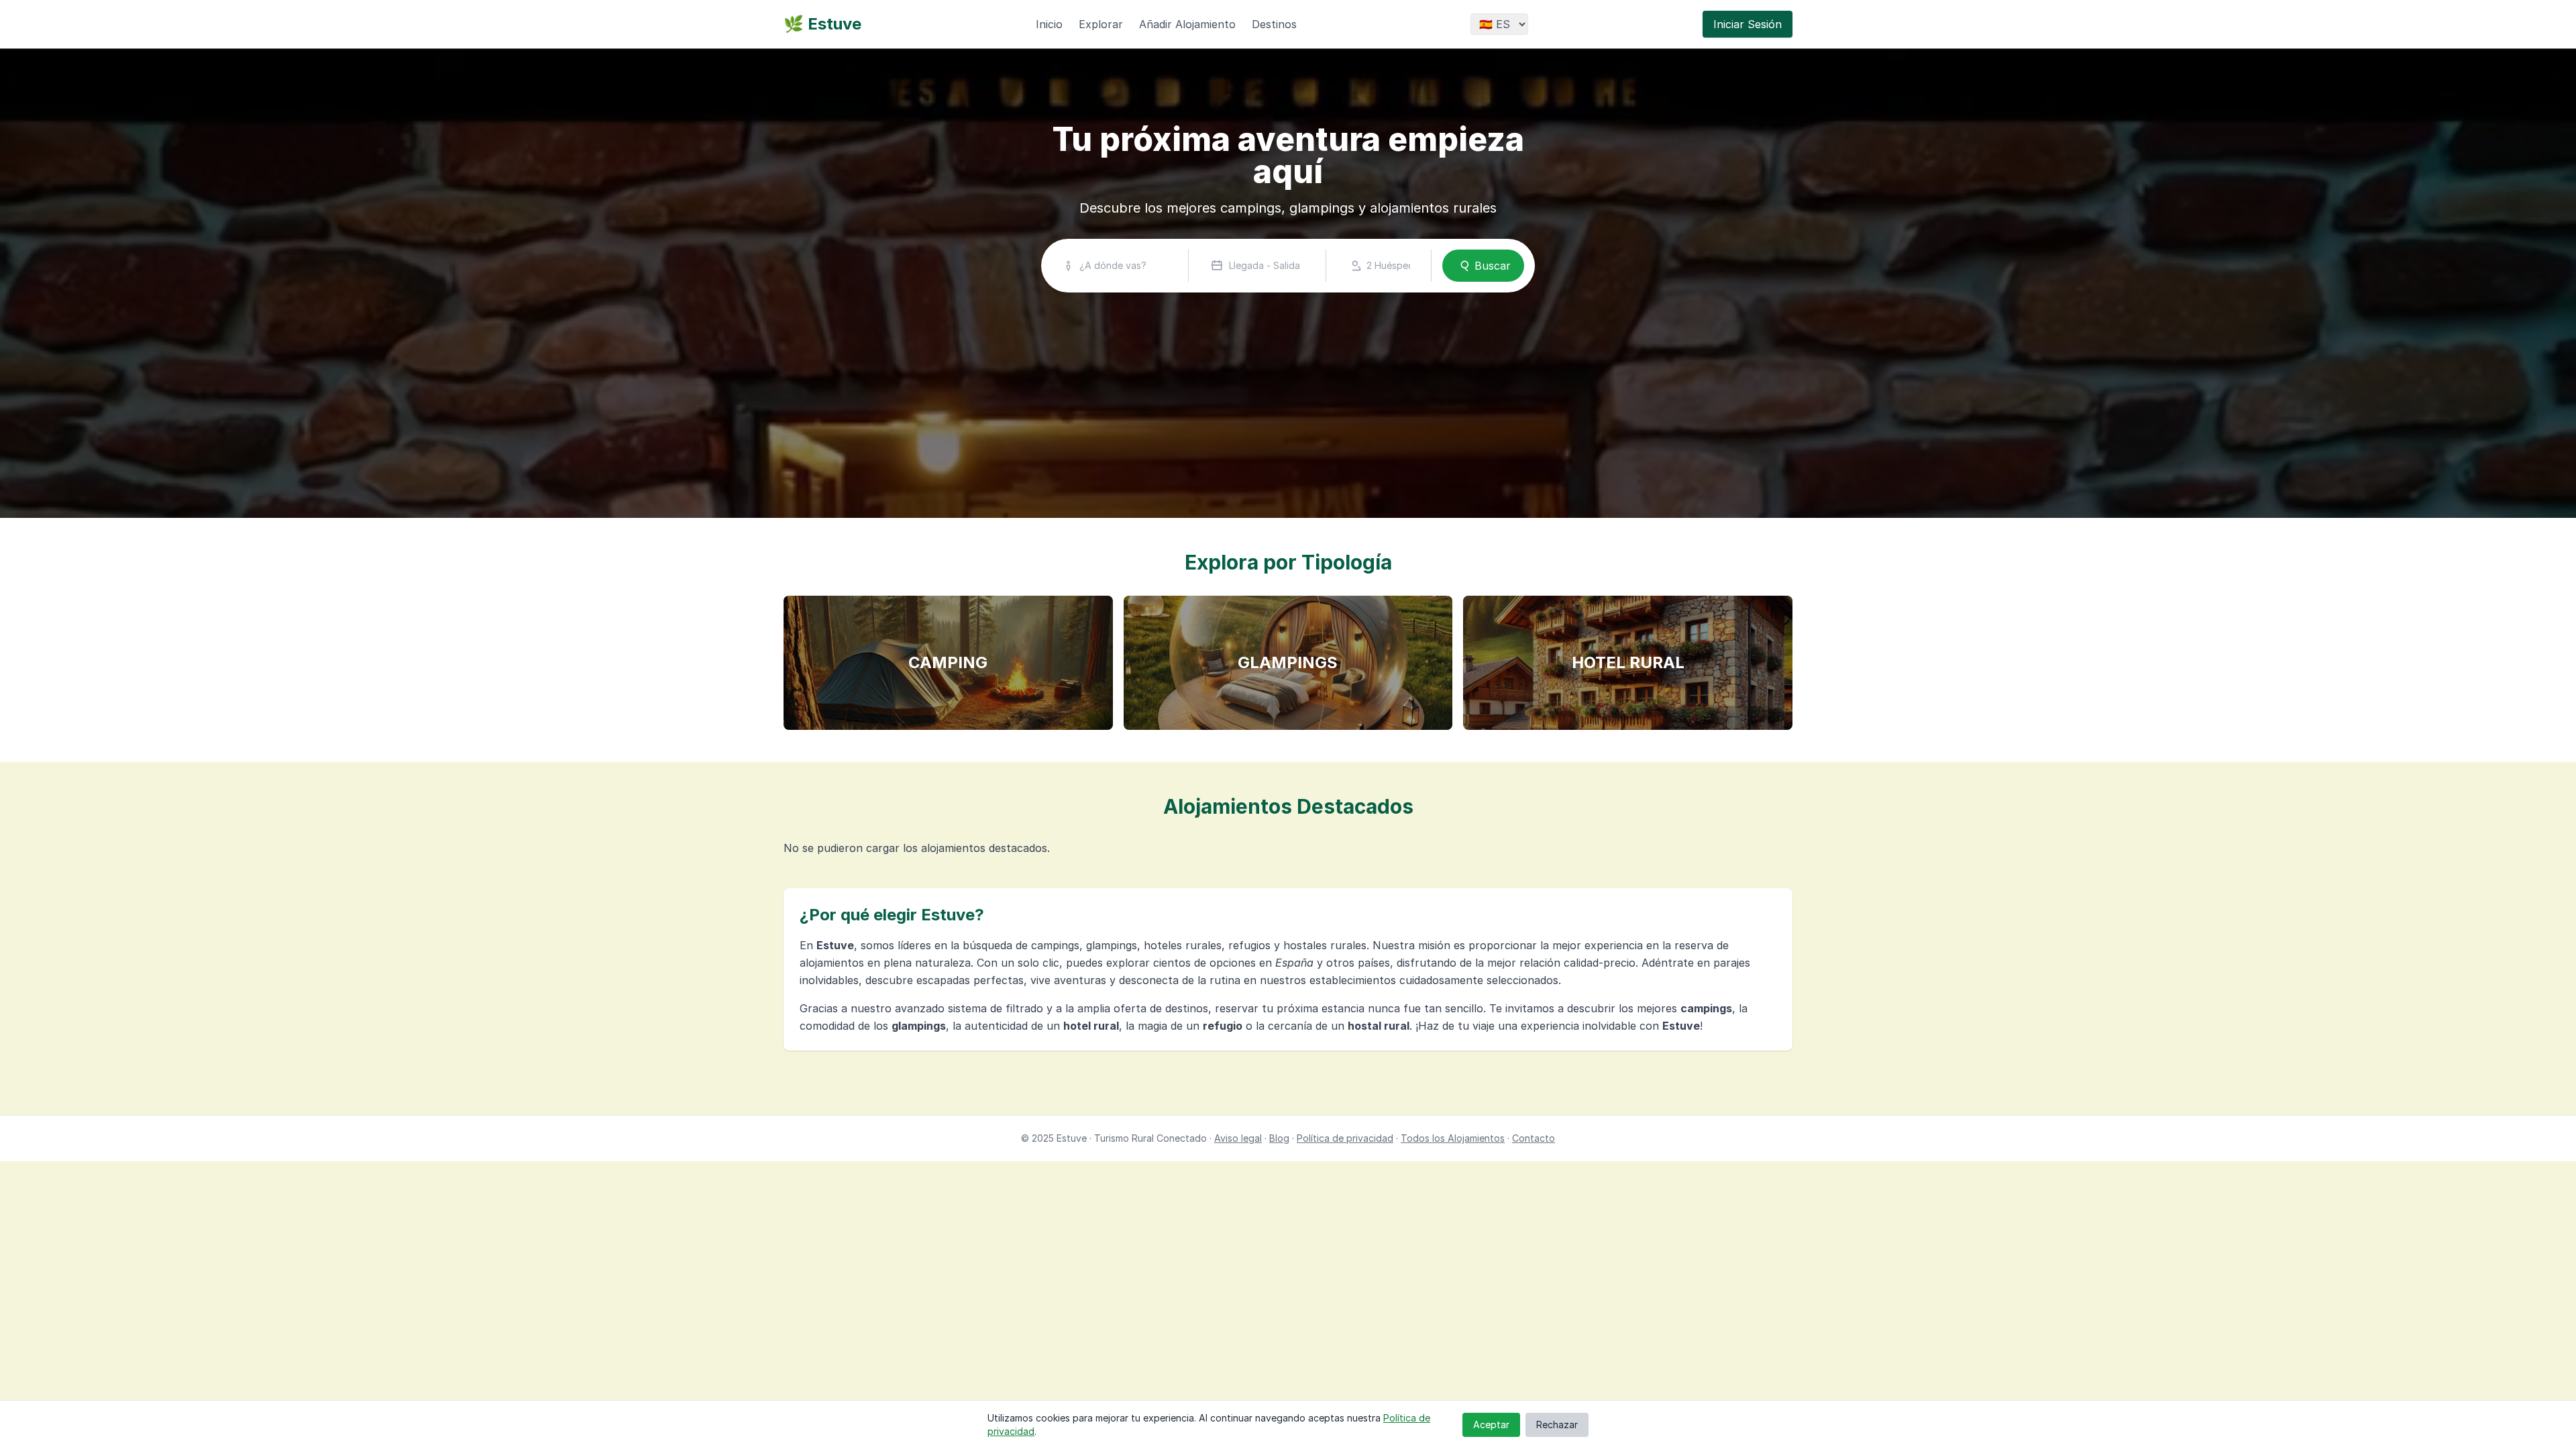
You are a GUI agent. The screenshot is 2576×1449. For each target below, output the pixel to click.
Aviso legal (1238, 1138)
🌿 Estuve (822, 24)
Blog (1279, 1138)
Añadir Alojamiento (1187, 24)
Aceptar (1491, 1425)
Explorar (1101, 24)
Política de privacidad (1345, 1138)
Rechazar (1557, 1425)
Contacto (1534, 1138)
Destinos (1274, 24)
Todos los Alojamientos (1453, 1138)
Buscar (1493, 266)
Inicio (1049, 24)
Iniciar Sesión (1748, 24)
